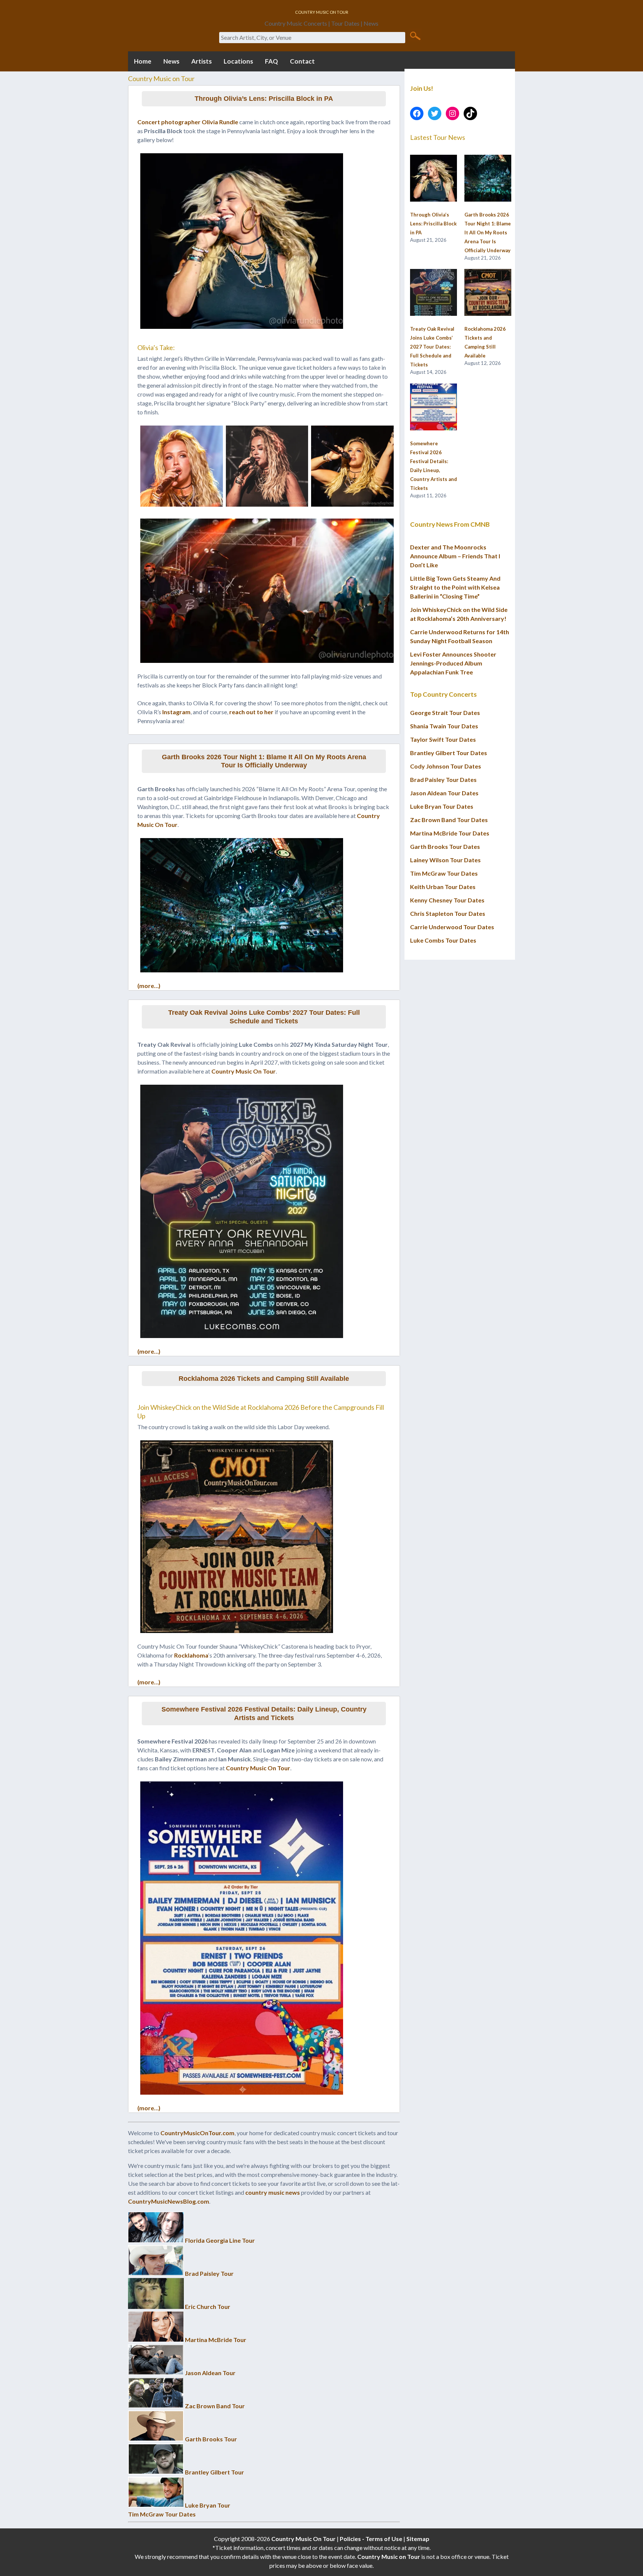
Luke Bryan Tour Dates (442, 806)
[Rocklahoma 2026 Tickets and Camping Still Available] (488, 293)
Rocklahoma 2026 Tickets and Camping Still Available (264, 1379)
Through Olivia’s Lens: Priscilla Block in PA (264, 99)
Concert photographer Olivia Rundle (188, 122)
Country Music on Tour (389, 2556)
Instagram (176, 712)
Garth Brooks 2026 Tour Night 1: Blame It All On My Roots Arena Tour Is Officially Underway (264, 761)
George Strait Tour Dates (445, 713)
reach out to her (251, 712)
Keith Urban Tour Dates (443, 887)
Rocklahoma (191, 1655)
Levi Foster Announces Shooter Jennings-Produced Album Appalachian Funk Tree (453, 663)
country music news (273, 2192)
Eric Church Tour (208, 2306)
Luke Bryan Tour (208, 2505)
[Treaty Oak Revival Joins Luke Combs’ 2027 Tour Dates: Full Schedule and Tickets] (434, 293)
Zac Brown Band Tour (215, 2406)
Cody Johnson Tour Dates (446, 766)
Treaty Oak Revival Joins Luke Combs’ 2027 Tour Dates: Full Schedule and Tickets (264, 1017)
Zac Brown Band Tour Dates (449, 820)
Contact (302, 61)
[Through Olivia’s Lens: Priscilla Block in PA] (434, 179)
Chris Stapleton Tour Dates (448, 913)
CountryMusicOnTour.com (197, 2133)
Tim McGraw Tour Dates (162, 2514)
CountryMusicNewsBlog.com (169, 2201)
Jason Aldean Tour (210, 2373)
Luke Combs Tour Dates (443, 940)
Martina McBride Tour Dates (450, 833)
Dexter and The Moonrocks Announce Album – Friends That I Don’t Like (455, 556)
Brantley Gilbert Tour (215, 2472)
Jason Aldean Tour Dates (444, 793)
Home (143, 61)
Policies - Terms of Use (371, 2539)
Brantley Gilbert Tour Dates (449, 753)
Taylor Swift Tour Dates (443, 739)
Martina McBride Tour (216, 2340)
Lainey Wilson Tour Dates (445, 860)
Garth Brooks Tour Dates (445, 846)
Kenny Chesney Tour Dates (447, 900)
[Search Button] (415, 35)
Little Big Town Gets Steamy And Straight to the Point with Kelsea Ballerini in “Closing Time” (455, 587)
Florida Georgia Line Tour (220, 2240)
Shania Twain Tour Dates (444, 726)
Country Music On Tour (244, 1071)
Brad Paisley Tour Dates (443, 779)
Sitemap (418, 2539)
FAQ (271, 61)
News (171, 61)
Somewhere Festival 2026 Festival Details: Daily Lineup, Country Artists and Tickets (264, 1714)
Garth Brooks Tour (211, 2439)
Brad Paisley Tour (209, 2273)
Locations (238, 61)
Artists (201, 61)
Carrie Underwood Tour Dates (452, 927)
